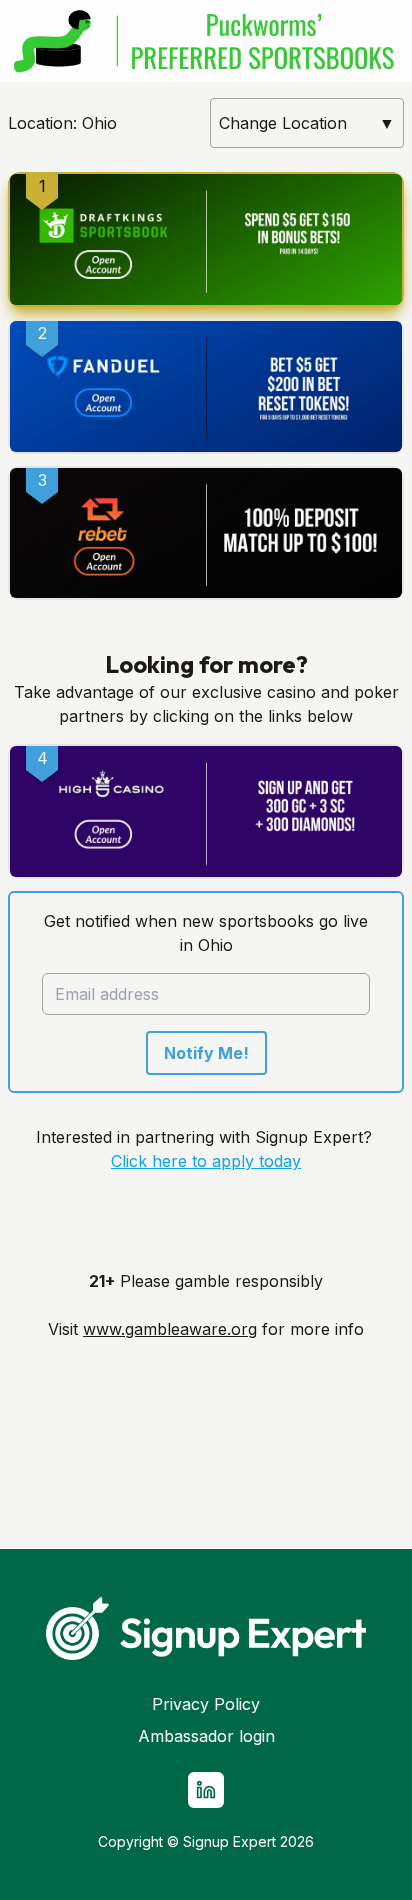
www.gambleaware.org (170, 1329)
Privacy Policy (206, 1704)
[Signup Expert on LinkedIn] (206, 1790)
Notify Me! (206, 1053)
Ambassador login (206, 1736)
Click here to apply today (206, 1161)
